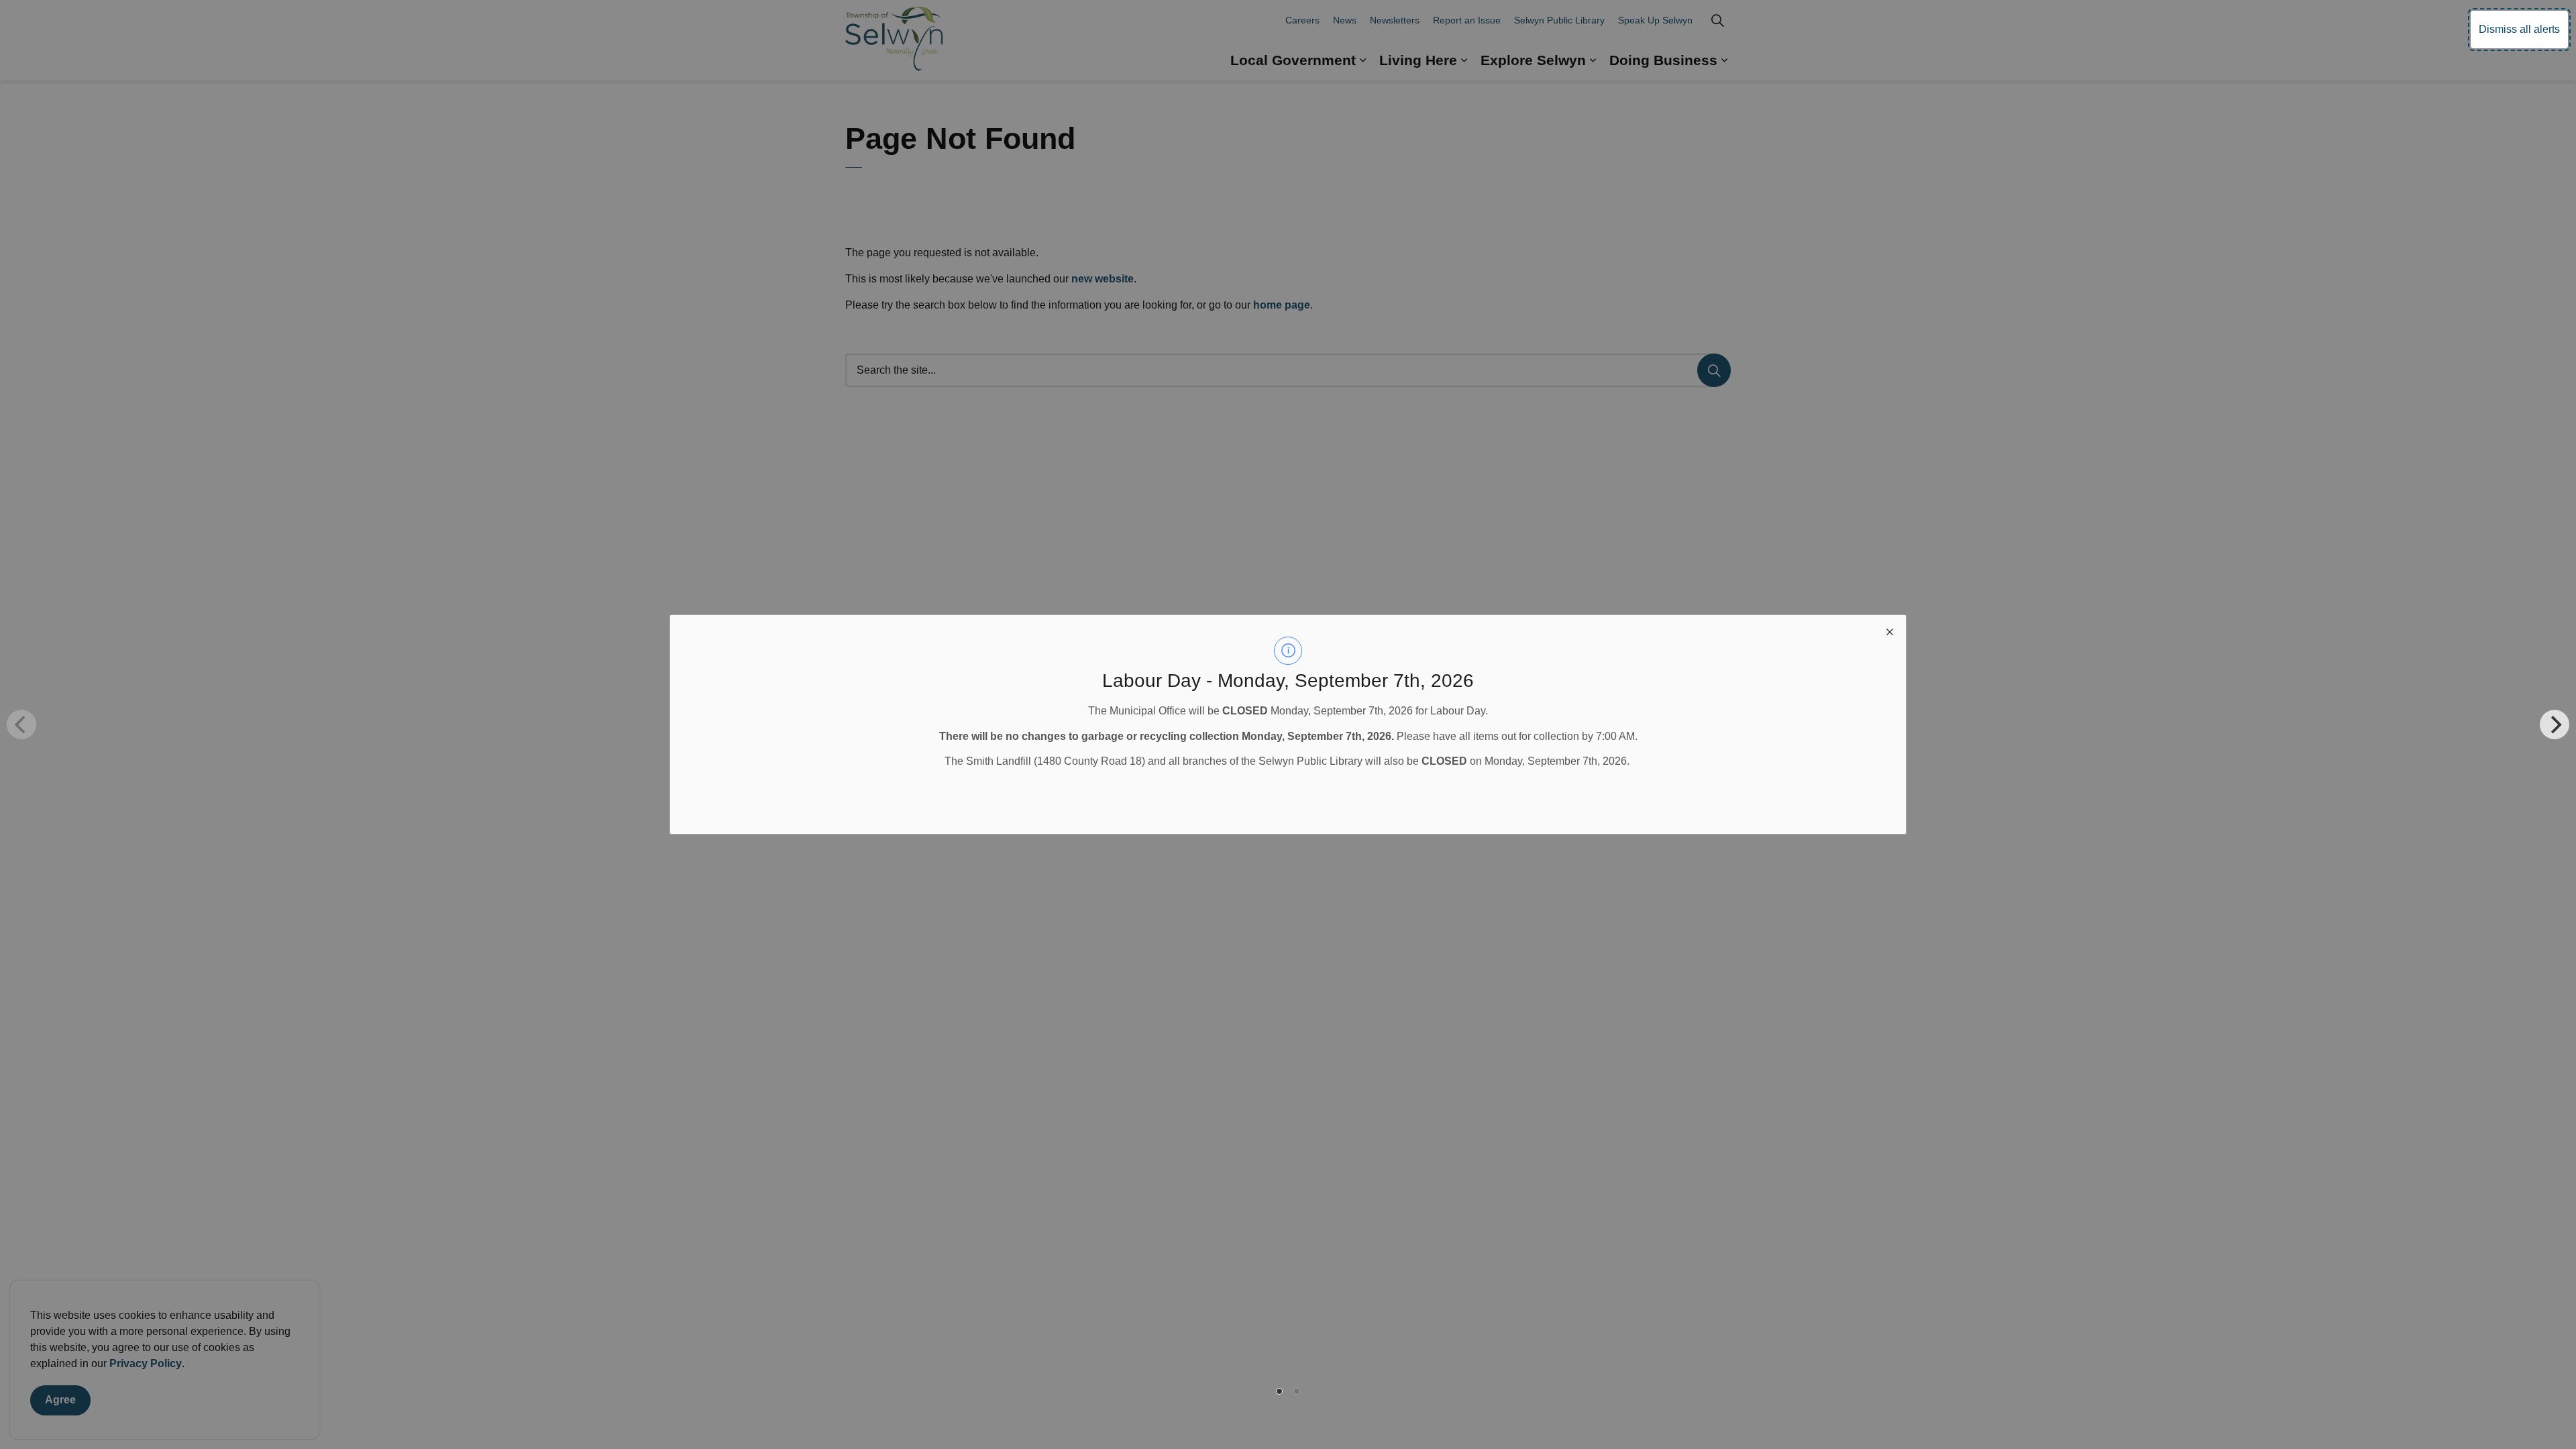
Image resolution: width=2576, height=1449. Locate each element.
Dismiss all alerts (2519, 29)
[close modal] (1890, 631)
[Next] (2555, 724)
